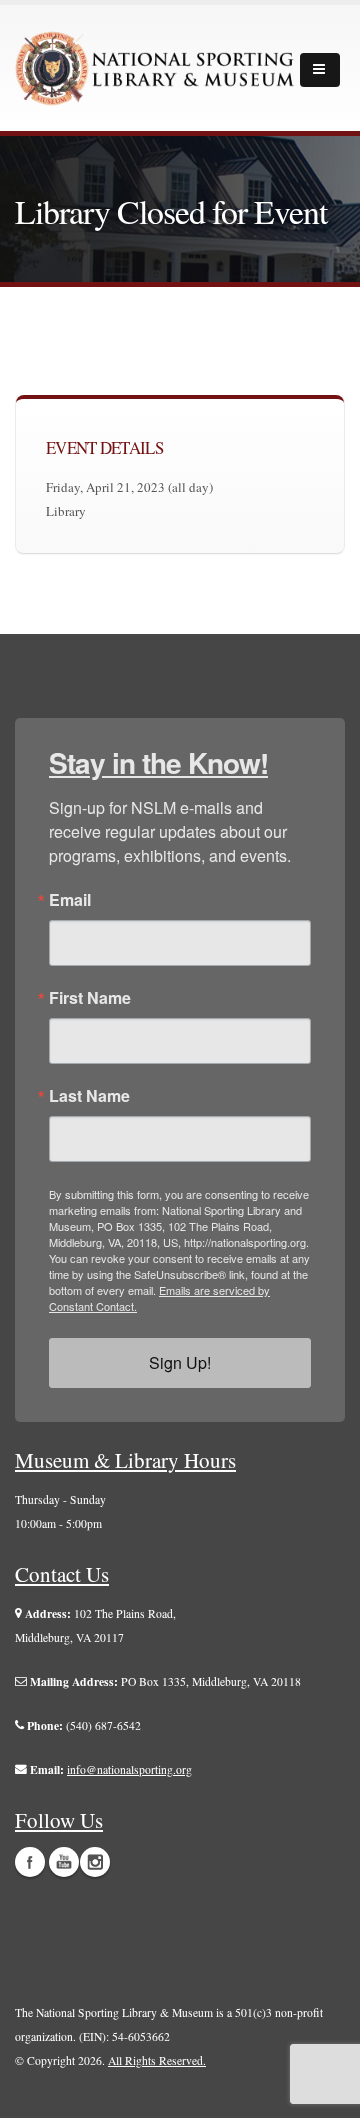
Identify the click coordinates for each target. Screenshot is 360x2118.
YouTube (64, 1862)
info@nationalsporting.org (129, 1769)
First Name (90, 998)
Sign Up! (180, 1362)
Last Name (89, 1096)
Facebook (30, 1862)
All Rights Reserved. (157, 2060)
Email (70, 900)
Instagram (95, 1862)
